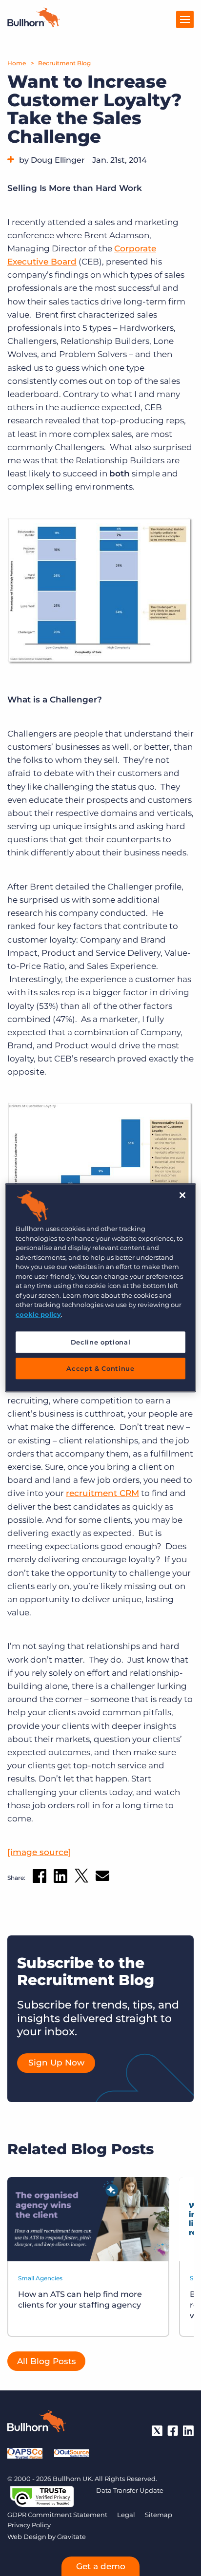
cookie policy (38, 1314)
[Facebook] (173, 2431)
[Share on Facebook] (40, 1878)
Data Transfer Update (130, 2490)
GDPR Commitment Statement (57, 2515)
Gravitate (71, 2537)
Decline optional (100, 1342)
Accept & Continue (100, 1369)
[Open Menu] (185, 19)
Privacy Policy (29, 2525)
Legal (126, 2515)
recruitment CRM (102, 1493)
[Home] (34, 24)
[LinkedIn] (188, 2431)
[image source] (39, 1852)
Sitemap (159, 2515)
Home (17, 63)
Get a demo (101, 2566)
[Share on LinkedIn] (60, 1878)
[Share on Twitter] (81, 1878)
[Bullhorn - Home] (37, 2423)
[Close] (182, 1195)
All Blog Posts (47, 2361)
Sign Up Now (56, 2063)
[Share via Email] (102, 1878)
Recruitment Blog (64, 63)
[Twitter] (157, 2431)
